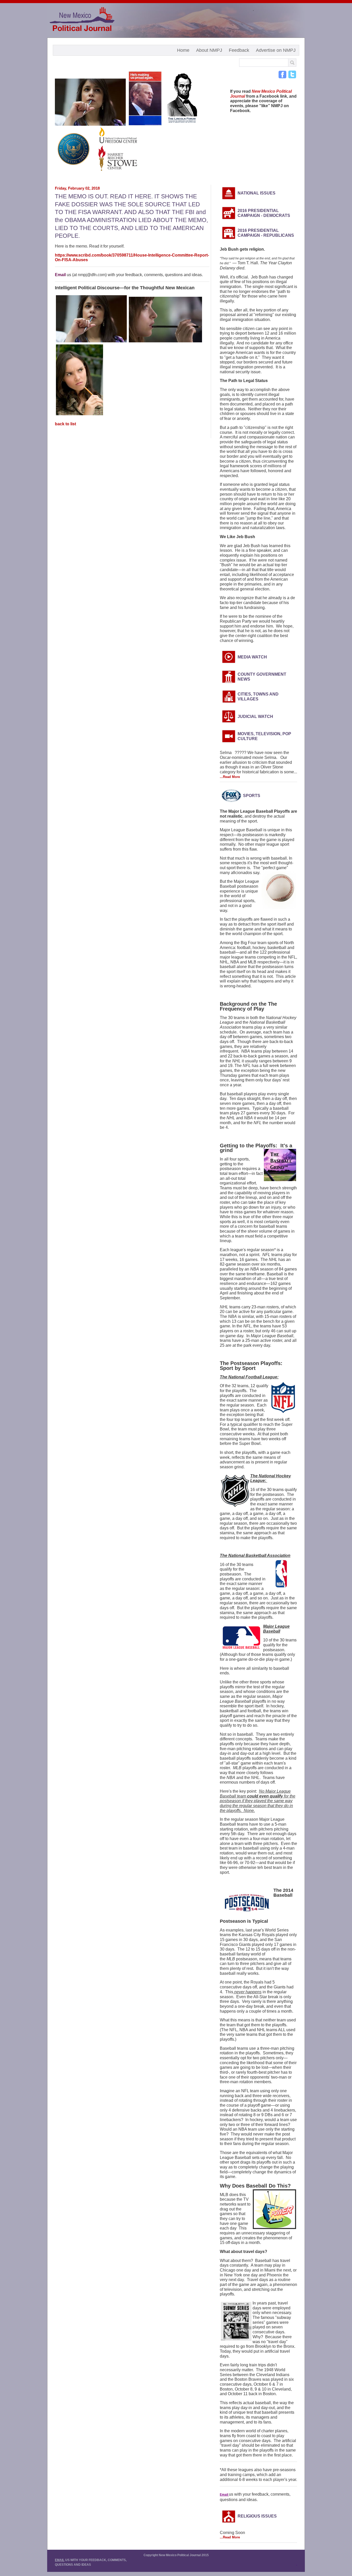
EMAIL (60, 2560)
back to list (65, 424)
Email (60, 275)
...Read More (230, 777)
